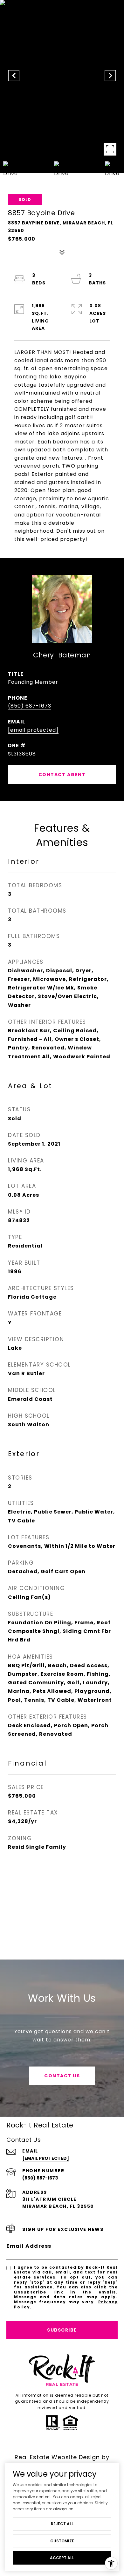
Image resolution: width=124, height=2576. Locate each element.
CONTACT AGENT (62, 775)
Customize (62, 2541)
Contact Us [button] (62, 2076)
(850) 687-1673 (30, 706)
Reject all (62, 2524)
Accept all (62, 2558)
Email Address (29, 2246)
